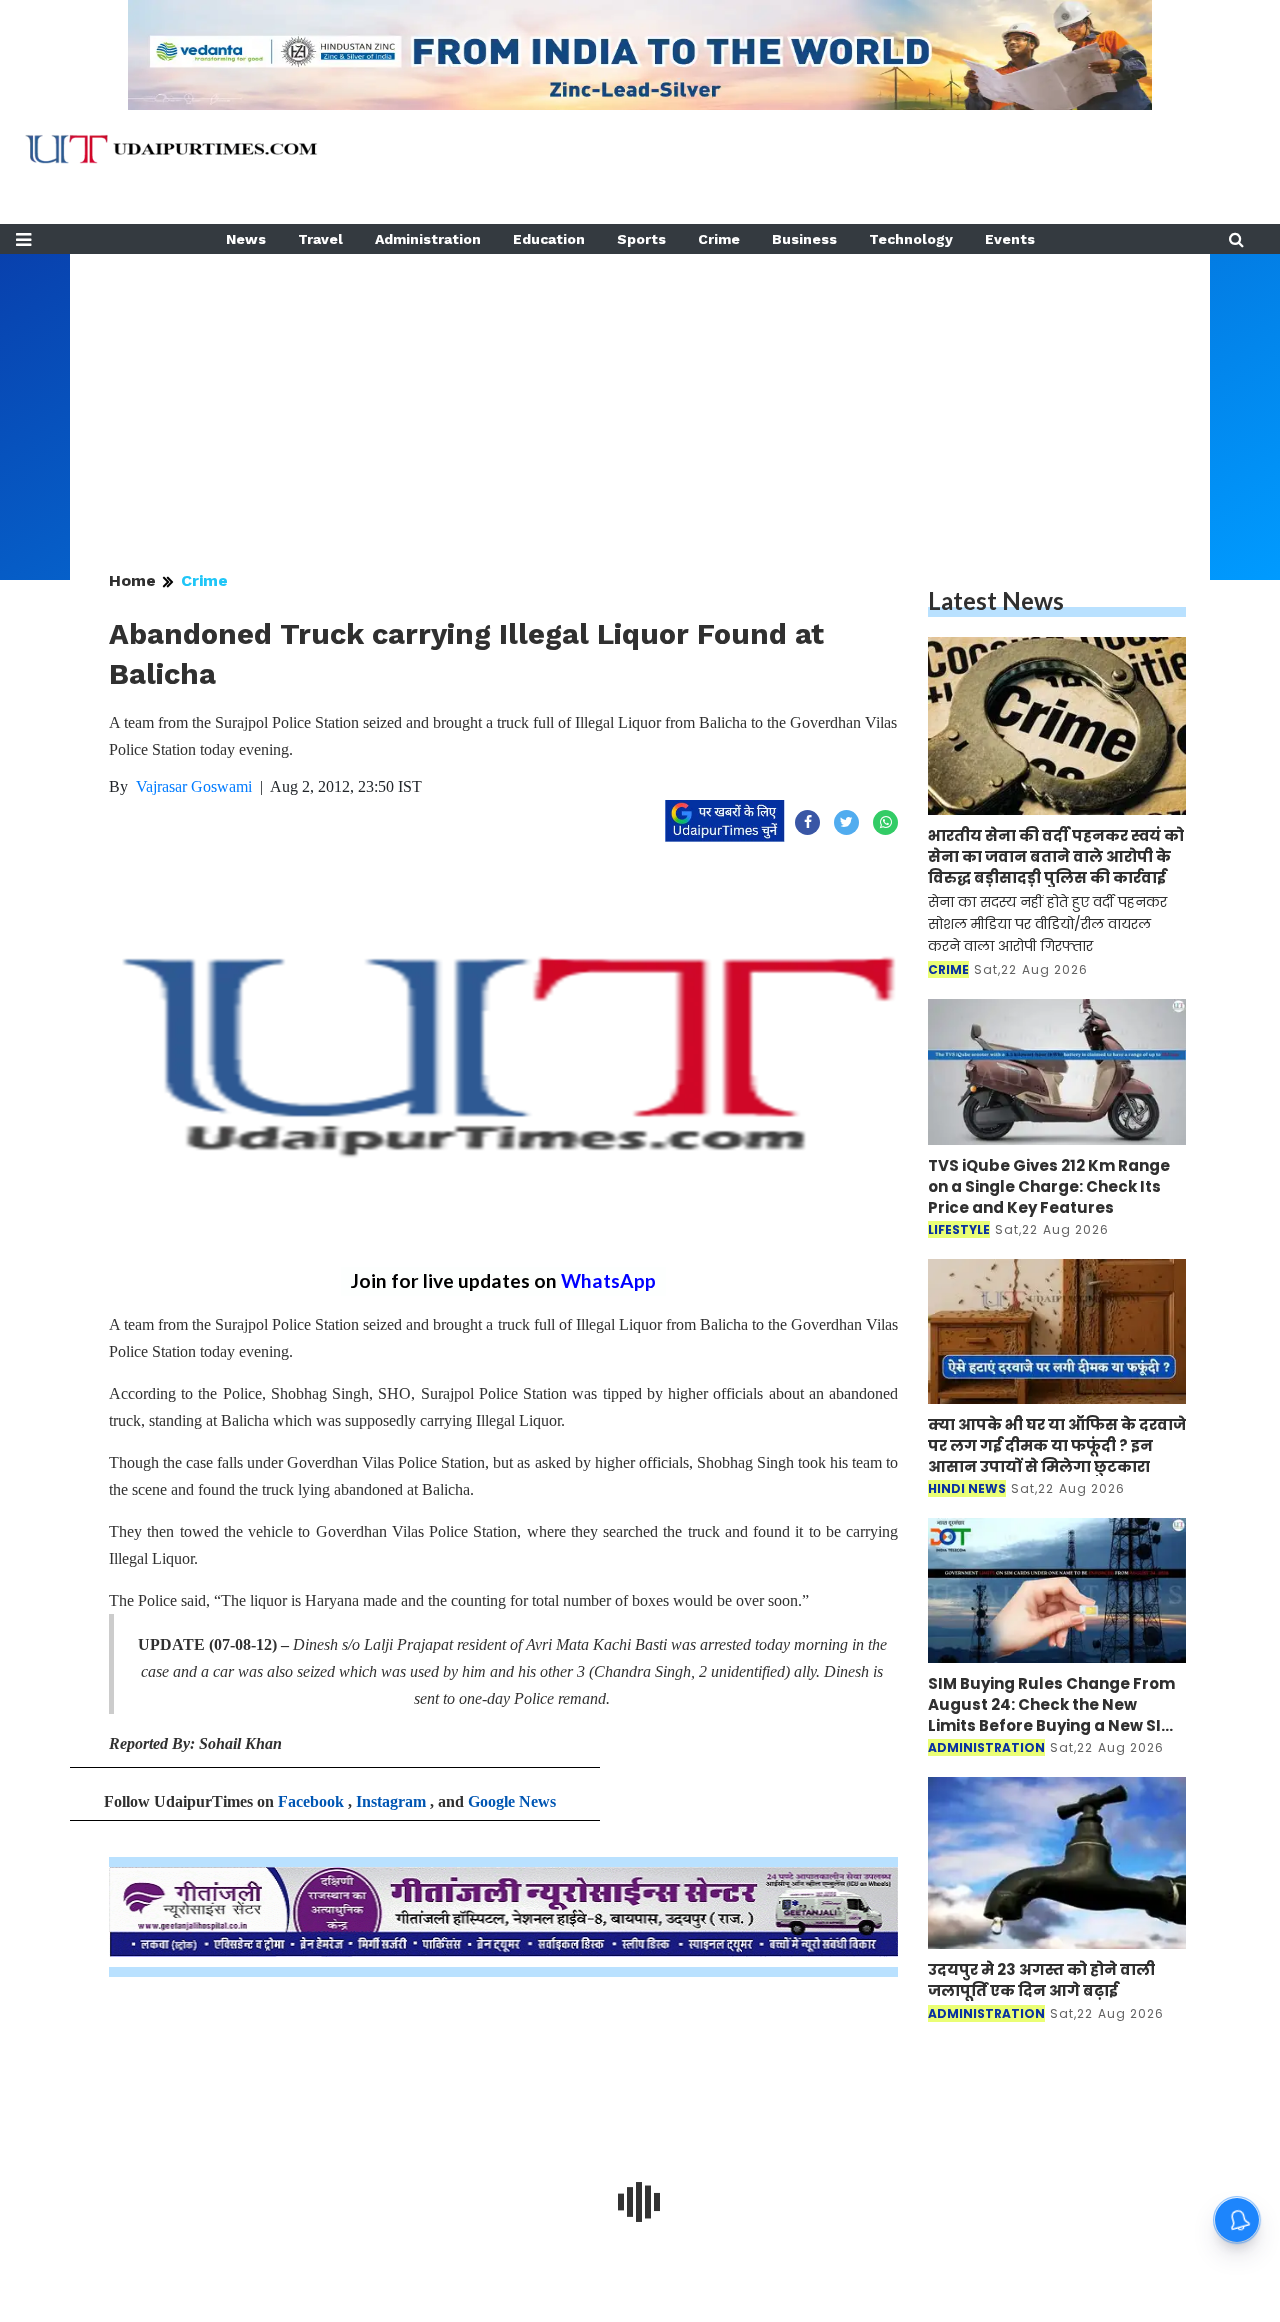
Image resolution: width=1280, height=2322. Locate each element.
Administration (428, 239)
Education (549, 239)
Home (132, 580)
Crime (719, 239)
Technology (911, 239)
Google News (512, 1801)
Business (804, 239)
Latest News (996, 600)
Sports (641, 239)
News (246, 239)
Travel (320, 239)
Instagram (391, 1801)
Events (1010, 239)
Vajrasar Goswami (194, 786)
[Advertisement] (640, 394)
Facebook (311, 1801)
